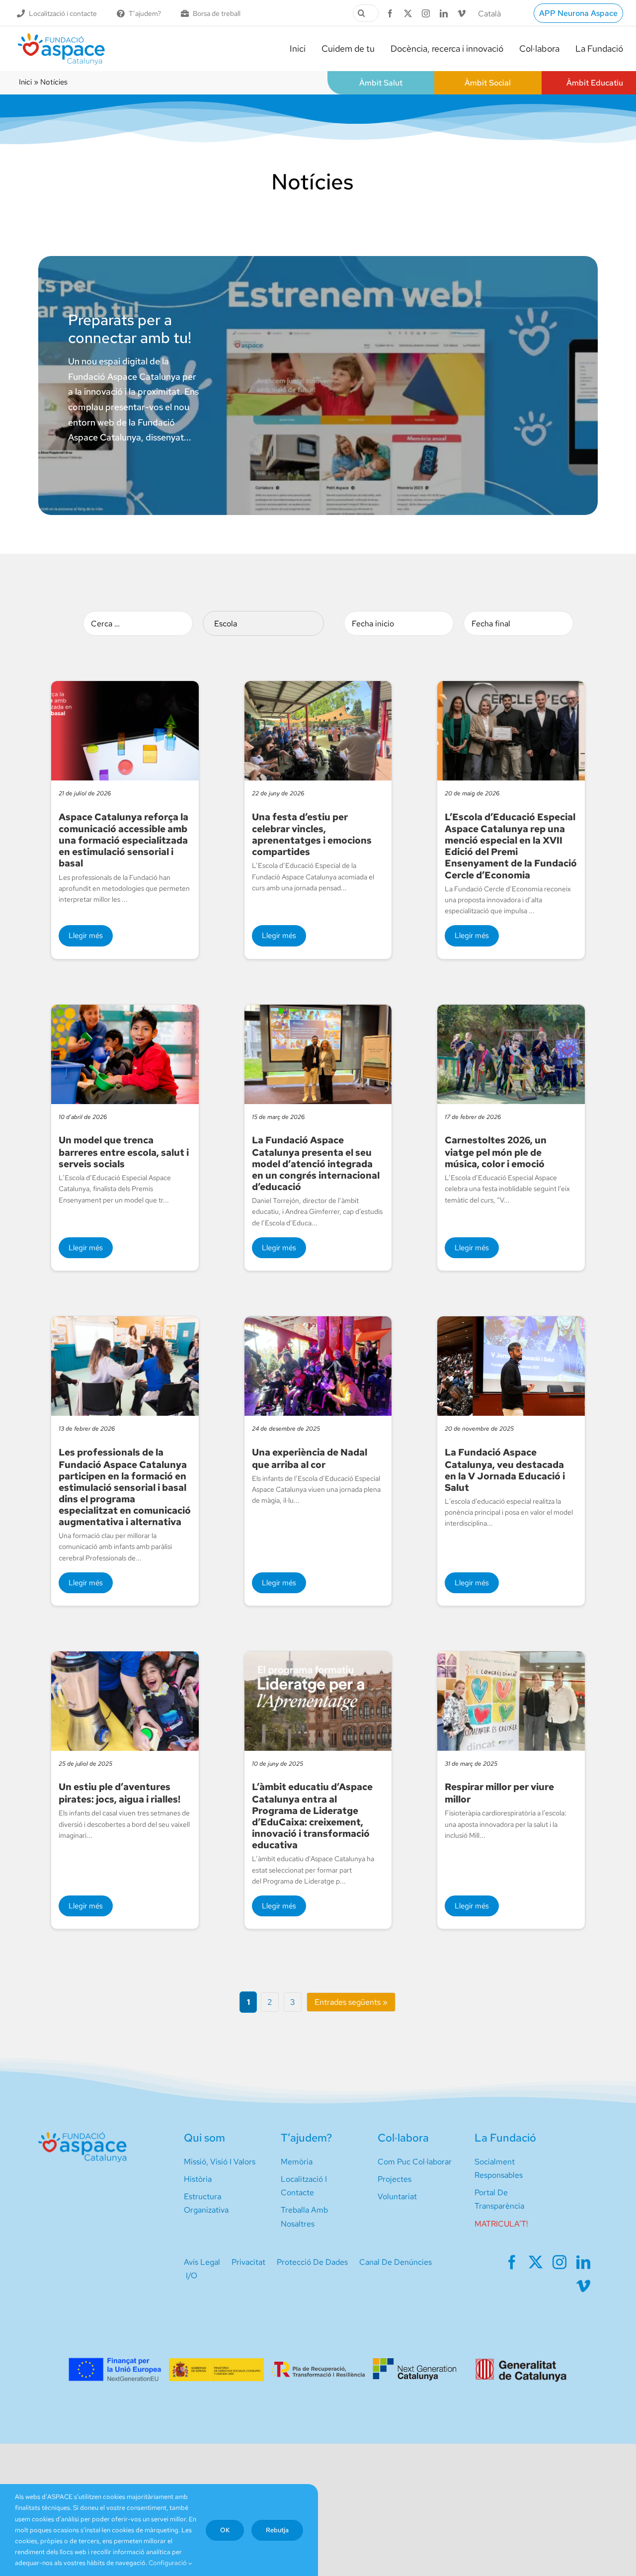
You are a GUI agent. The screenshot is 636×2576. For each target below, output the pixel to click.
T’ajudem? (306, 2138)
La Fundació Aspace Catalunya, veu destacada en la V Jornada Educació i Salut (505, 1470)
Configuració (168, 2563)
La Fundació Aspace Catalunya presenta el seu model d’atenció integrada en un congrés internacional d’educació (316, 1163)
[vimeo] (462, 13)
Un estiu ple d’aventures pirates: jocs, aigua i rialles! (119, 1793)
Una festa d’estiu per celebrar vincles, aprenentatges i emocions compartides (312, 834)
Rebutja (277, 2530)
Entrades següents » (351, 2002)
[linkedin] (444, 13)
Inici (25, 82)
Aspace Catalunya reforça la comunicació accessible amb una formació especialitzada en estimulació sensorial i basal (123, 840)
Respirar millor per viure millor (499, 1793)
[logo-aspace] (61, 37)
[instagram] (426, 13)
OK (225, 2530)
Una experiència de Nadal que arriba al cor (310, 1458)
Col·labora (403, 2138)
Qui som (204, 2138)
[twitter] (408, 13)
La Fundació (505, 2138)
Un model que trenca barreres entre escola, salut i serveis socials (124, 1152)
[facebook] (390, 13)
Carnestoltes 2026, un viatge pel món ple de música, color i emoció (496, 1152)
